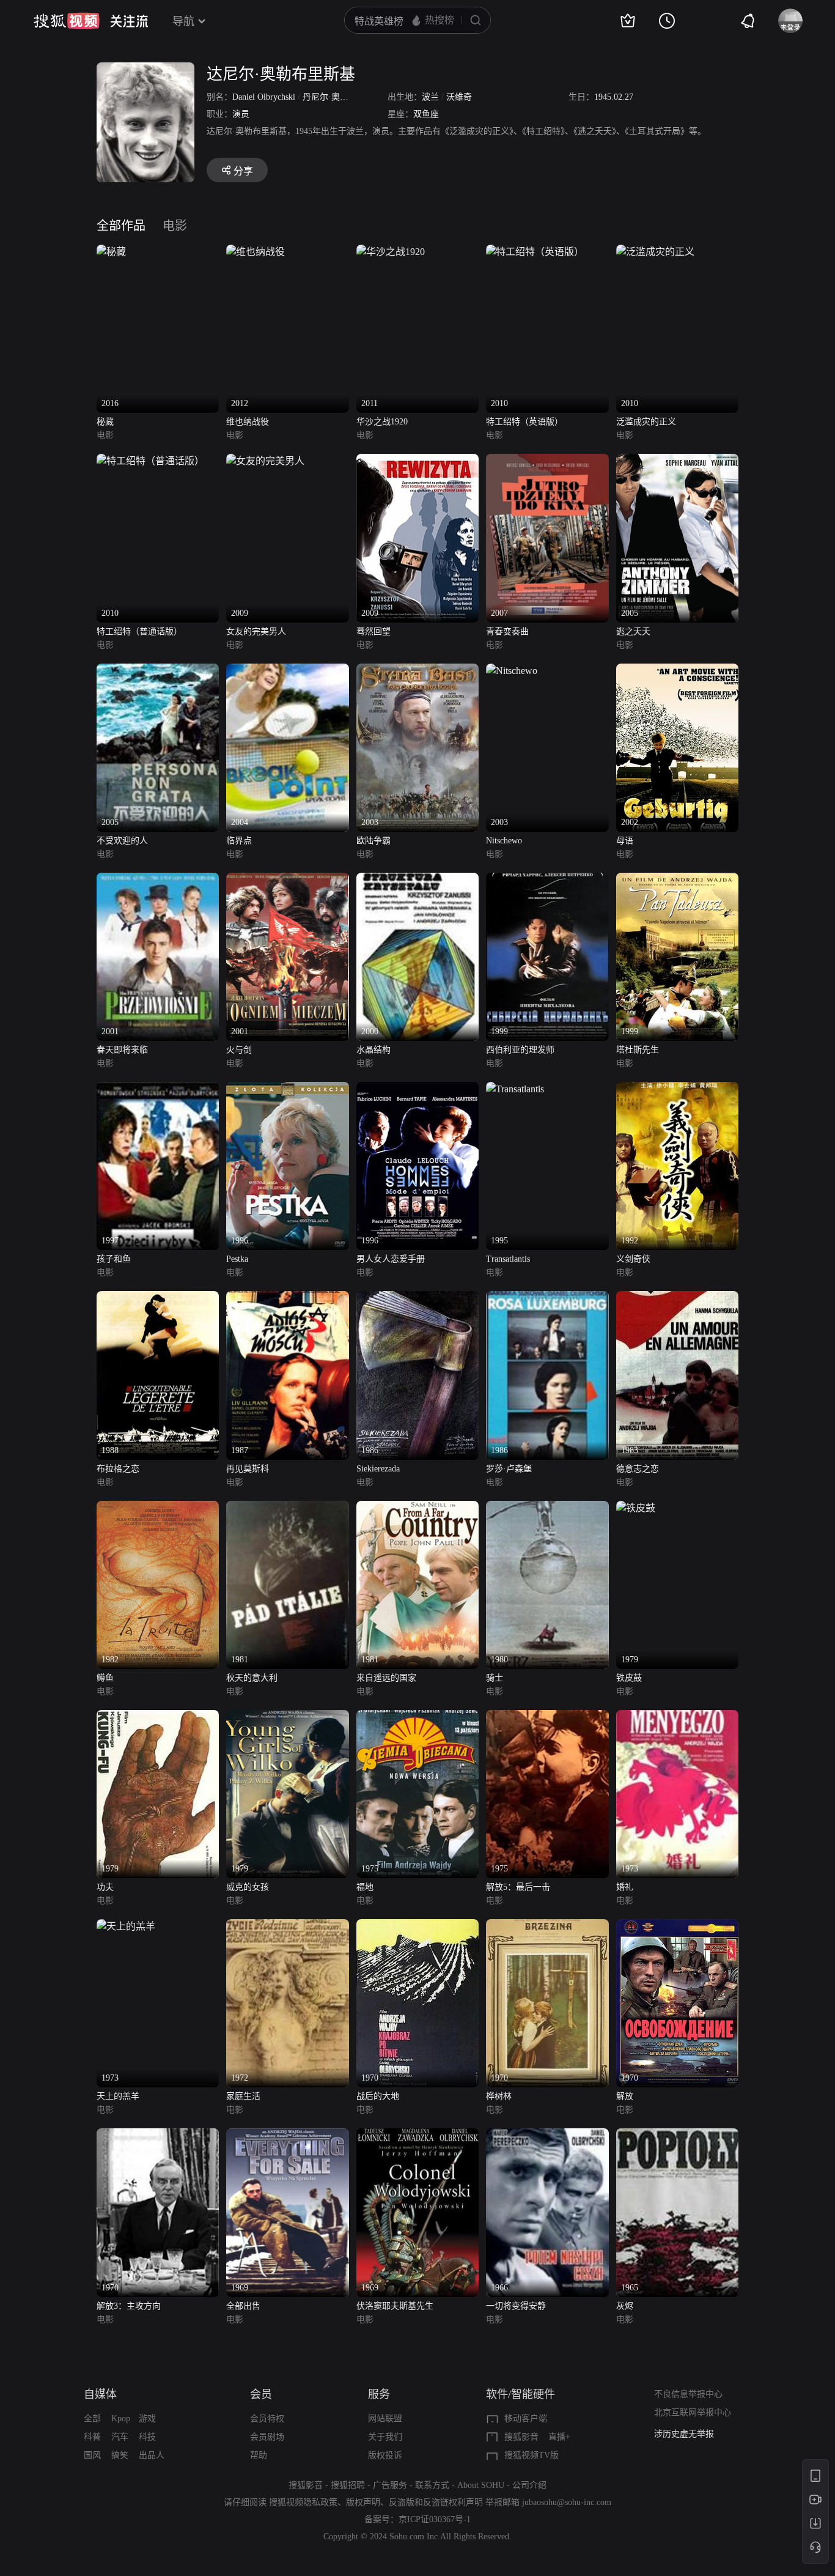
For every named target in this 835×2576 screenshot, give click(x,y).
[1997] (158, 1089)
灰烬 (625, 2306)
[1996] (287, 1089)
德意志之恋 (638, 1469)
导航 (183, 21)
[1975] (417, 1717)
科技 (147, 2437)
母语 (625, 841)
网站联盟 (385, 2419)
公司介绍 (529, 2485)
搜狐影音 (521, 2437)
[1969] (287, 2135)
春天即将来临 (122, 1050)
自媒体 (100, 2394)
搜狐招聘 (348, 2485)
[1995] (515, 1089)
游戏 (147, 2419)
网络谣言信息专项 (688, 2434)
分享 (243, 171)
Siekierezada (378, 1469)
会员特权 (267, 2419)
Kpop (121, 2419)
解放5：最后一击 (518, 1887)
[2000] (417, 880)
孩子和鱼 (114, 1259)
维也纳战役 (248, 422)
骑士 (495, 1678)
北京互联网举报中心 (693, 2412)
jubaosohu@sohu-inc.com (567, 2502)
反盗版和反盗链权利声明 (436, 2502)
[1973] (677, 1717)
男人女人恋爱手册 (391, 1259)
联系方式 (432, 2485)
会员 (261, 2394)
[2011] (391, 252)
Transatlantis (508, 1259)
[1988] (158, 1298)
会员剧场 (267, 2437)
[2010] (535, 252)
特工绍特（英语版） (524, 422)
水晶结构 (373, 1050)
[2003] (417, 671)
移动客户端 (526, 2419)
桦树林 (499, 2096)
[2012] (256, 252)
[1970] (417, 1926)
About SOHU (481, 2485)
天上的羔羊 (118, 2096)
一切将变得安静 (516, 2306)
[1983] (677, 1298)
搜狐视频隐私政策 (303, 2502)
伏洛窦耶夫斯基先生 (395, 2306)
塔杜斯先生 (638, 1050)
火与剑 (239, 1050)
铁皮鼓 (629, 1678)
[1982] (158, 1508)
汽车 (120, 2437)
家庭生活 (243, 2096)
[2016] (111, 252)
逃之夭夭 (633, 631)
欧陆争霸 (373, 841)
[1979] (636, 1508)
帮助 (259, 2455)
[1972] (287, 1926)
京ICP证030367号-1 (435, 2519)
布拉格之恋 (118, 1469)
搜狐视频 (67, 21)
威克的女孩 (248, 1887)
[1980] (547, 1508)
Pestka (237, 1259)
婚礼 (625, 1887)
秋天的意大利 (252, 1678)
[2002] (677, 671)
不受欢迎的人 (122, 841)
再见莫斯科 (248, 1469)
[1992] (677, 1089)
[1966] (547, 2135)
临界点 (239, 841)
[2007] (547, 461)
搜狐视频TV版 (532, 2455)
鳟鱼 (105, 1678)
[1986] (417, 1298)
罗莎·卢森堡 (509, 1469)
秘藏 (105, 422)
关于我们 (385, 2437)
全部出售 (243, 2306)
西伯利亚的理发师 (520, 1050)
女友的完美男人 (256, 631)
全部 (92, 2419)
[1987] (287, 1298)
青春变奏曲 (507, 631)
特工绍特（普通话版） (139, 631)
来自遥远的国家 (386, 1678)
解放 (625, 2096)
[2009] (265, 461)
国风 (92, 2455)
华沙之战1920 (382, 422)
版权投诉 (385, 2455)
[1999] (547, 880)
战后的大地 (378, 2096)
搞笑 (120, 2455)
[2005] (677, 461)
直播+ (559, 2437)
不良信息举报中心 (688, 2394)
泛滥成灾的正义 (646, 422)
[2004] (287, 671)
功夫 (105, 1887)
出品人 (152, 2455)
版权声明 (363, 2502)
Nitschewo (504, 841)
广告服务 (390, 2485)
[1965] (677, 2135)
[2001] (158, 880)
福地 (365, 1887)
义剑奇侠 (633, 1259)
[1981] (287, 1508)
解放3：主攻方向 (129, 2306)
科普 (92, 2437)
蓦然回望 (373, 631)
